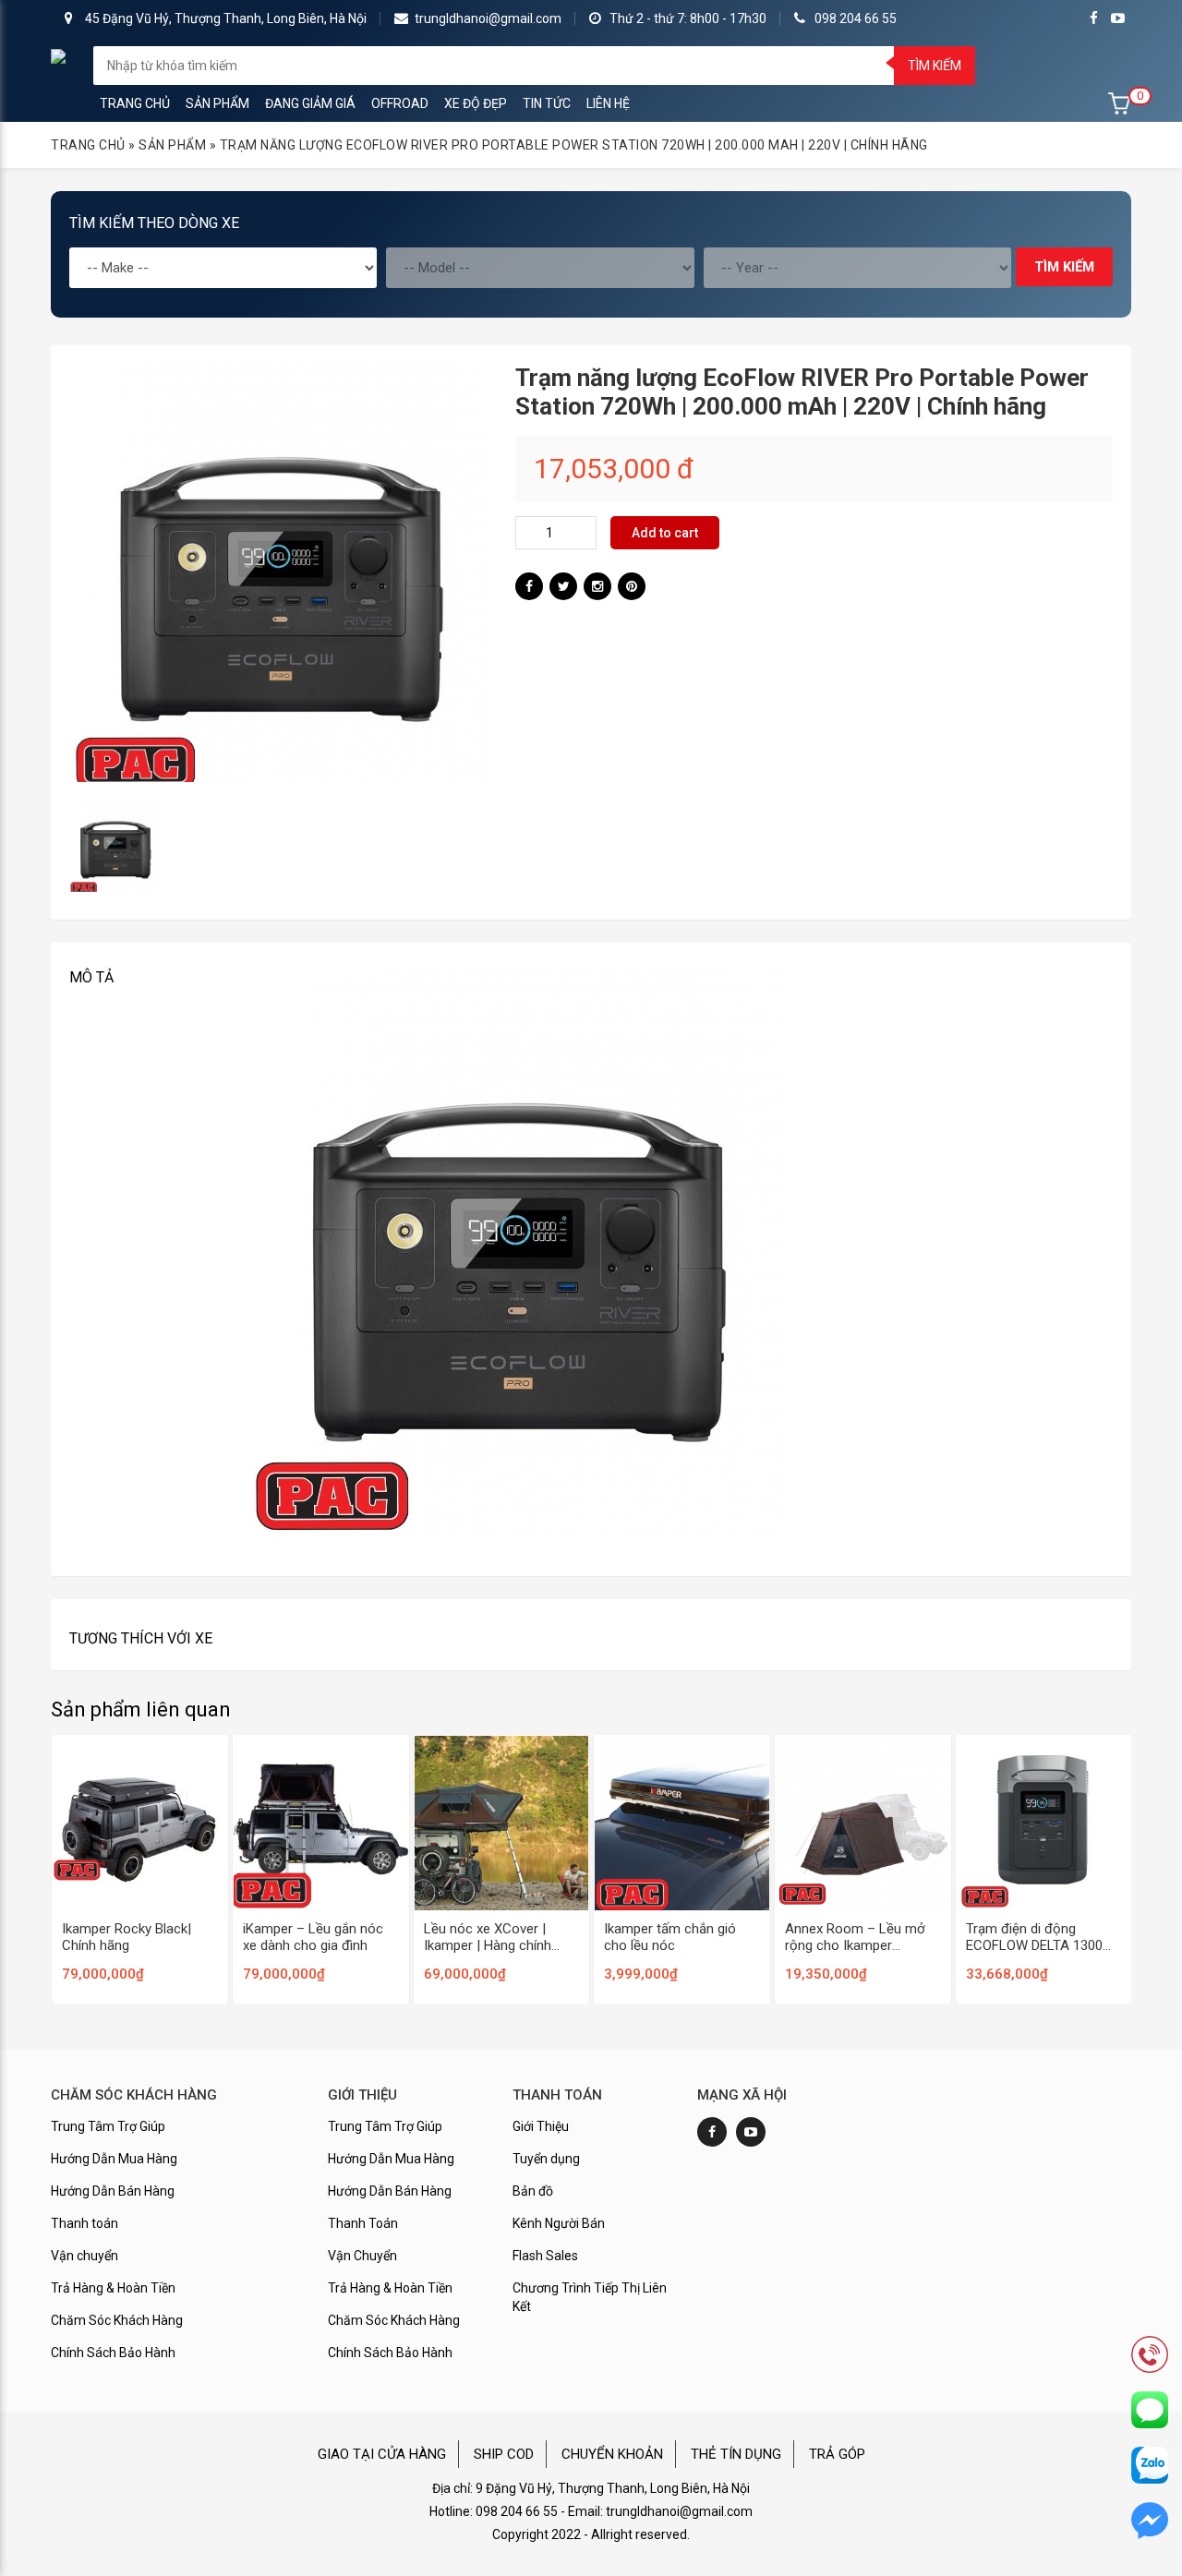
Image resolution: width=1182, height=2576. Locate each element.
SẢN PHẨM (217, 103)
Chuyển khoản (612, 2454)
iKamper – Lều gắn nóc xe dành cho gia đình (313, 1937)
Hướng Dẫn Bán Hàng (113, 2191)
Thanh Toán (363, 2223)
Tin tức (547, 103)
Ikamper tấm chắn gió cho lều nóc (670, 1937)
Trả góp (837, 2454)
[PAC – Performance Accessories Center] (58, 55)
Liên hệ (608, 103)
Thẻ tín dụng (736, 2454)
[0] (1120, 103)
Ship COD (504, 2454)
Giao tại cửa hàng (382, 2454)
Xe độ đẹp (476, 103)
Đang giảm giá (310, 103)
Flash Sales (545, 2256)
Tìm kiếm (935, 66)
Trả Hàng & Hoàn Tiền (113, 2288)
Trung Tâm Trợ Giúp (108, 2126)
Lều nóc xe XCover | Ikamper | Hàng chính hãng (488, 1937)
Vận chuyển (84, 2256)
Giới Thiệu (541, 2126)
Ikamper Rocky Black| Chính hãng (127, 1937)
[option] (278, 573)
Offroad (400, 103)
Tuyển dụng (546, 2159)
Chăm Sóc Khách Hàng (117, 2320)
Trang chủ (135, 103)
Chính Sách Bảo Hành (113, 2353)
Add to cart (665, 533)
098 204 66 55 (856, 18)
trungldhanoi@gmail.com (488, 18)
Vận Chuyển (362, 2256)
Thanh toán (84, 2223)
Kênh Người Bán (559, 2223)
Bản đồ (533, 2191)
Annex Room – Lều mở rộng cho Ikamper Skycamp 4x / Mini (855, 1937)
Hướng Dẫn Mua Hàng (114, 2159)
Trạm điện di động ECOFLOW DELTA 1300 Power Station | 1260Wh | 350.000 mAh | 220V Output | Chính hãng (1043, 1937)
